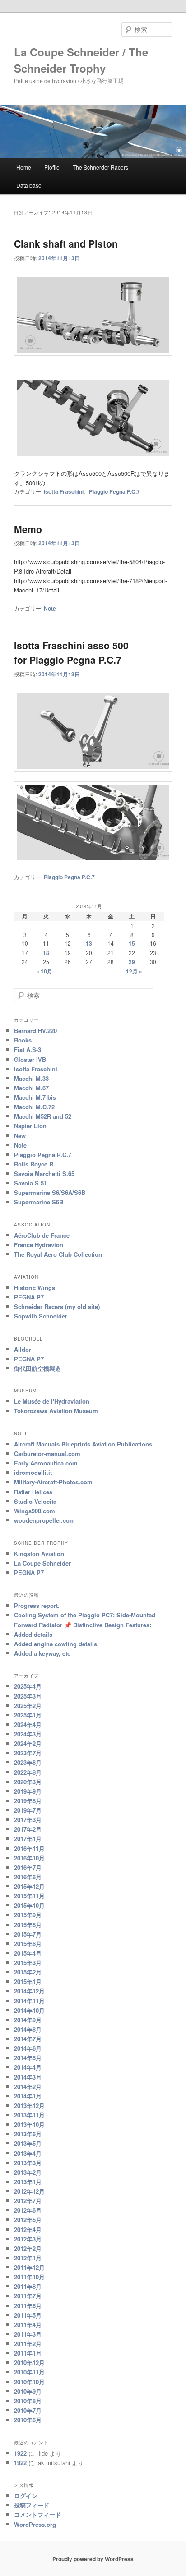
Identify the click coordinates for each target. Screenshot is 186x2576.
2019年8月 (28, 1801)
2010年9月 (28, 2391)
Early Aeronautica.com (46, 1463)
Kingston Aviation (39, 1554)
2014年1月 (28, 2096)
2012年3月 (28, 2239)
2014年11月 (29, 2001)
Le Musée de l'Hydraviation (52, 1401)
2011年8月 (28, 2286)
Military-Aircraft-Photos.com (53, 1482)
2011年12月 (29, 2267)
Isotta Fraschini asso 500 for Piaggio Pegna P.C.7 (71, 652)
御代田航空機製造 (37, 1368)
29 (132, 962)
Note (50, 608)
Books (23, 1040)
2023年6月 (28, 1762)
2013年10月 (29, 2124)
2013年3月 (28, 2163)
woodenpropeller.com (44, 1520)
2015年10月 (29, 1905)
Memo (28, 529)
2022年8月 (28, 1772)
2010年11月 (29, 2372)
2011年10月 (29, 2277)
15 (132, 943)
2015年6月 (28, 1944)
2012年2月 (28, 2248)
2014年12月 (29, 1991)
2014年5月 (28, 2058)
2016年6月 (28, 1877)
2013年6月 (28, 2134)
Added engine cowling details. (56, 1644)
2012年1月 (28, 2258)
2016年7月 (28, 1867)
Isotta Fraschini (64, 491)
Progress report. (37, 1605)
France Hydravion (39, 1245)
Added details (33, 1634)
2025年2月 (28, 1706)
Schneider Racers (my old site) (57, 1306)
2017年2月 (28, 1829)
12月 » (134, 971)
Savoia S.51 (30, 1183)
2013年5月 (28, 2143)
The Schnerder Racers (100, 167)
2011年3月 (28, 2334)
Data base (29, 185)
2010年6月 (28, 2420)
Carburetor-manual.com (47, 1453)
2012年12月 (29, 2191)
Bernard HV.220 (35, 1031)
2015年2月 (28, 1972)
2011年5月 (28, 2315)
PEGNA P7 (29, 1297)
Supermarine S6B (39, 1202)
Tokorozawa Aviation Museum (56, 1411)
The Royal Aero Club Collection (58, 1254)
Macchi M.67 (31, 1088)
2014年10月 (29, 2010)
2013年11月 (29, 2115)
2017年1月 (28, 1839)
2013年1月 (28, 2182)
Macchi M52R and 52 (43, 1116)
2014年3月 (28, 2077)
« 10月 (44, 971)
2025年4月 (28, 1686)
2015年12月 (29, 1886)
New (20, 1136)
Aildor (23, 1349)
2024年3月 (28, 1734)
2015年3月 (28, 1963)
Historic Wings (35, 1288)
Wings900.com (35, 1511)
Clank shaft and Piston (66, 243)
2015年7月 (28, 1934)
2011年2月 (28, 2344)
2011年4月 (28, 2325)
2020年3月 (28, 1782)
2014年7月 (28, 2039)
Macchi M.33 (31, 1078)
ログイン (26, 2496)
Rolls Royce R (34, 1164)
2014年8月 (28, 2029)
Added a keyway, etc (42, 1653)
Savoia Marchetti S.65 (44, 1173)
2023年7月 (28, 1753)
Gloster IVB (30, 1059)
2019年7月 (28, 1810)
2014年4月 (28, 2067)
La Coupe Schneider (42, 1563)
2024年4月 (28, 1724)
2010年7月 (28, 2410)
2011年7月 (28, 2296)
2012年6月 (28, 2210)
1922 (20, 2453)
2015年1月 (28, 1981)
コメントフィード (37, 2514)
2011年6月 (28, 2306)
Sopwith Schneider (41, 1316)
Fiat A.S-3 (28, 1049)
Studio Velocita (35, 1501)
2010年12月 (29, 2362)
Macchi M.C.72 (34, 1107)
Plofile (52, 167)
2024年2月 (28, 1743)
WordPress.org (35, 2524)
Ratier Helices (33, 1492)
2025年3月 (28, 1696)
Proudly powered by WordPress (93, 2559)
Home (24, 167)
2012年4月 (28, 2229)
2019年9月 (28, 1791)
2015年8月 (28, 1925)
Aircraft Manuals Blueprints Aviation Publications (83, 1444)
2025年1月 (28, 1715)
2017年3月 (28, 1820)
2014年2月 (28, 2087)
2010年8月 (28, 2401)
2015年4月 (28, 1953)
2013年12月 (29, 2105)
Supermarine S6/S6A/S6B (50, 1192)
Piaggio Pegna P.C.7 (114, 491)
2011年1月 (28, 2353)
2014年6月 (28, 2048)
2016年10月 (29, 1858)
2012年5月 (28, 2220)
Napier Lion (30, 1126)
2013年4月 (28, 2153)
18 (46, 953)
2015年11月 (29, 1896)
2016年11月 (29, 1848)
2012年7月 (28, 2201)
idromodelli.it (33, 1472)
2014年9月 (28, 2020)
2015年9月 (28, 1915)
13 (89, 943)
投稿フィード (32, 2505)
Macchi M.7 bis (35, 1097)
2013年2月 (28, 2172)
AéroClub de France (42, 1235)
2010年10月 (29, 2382)
